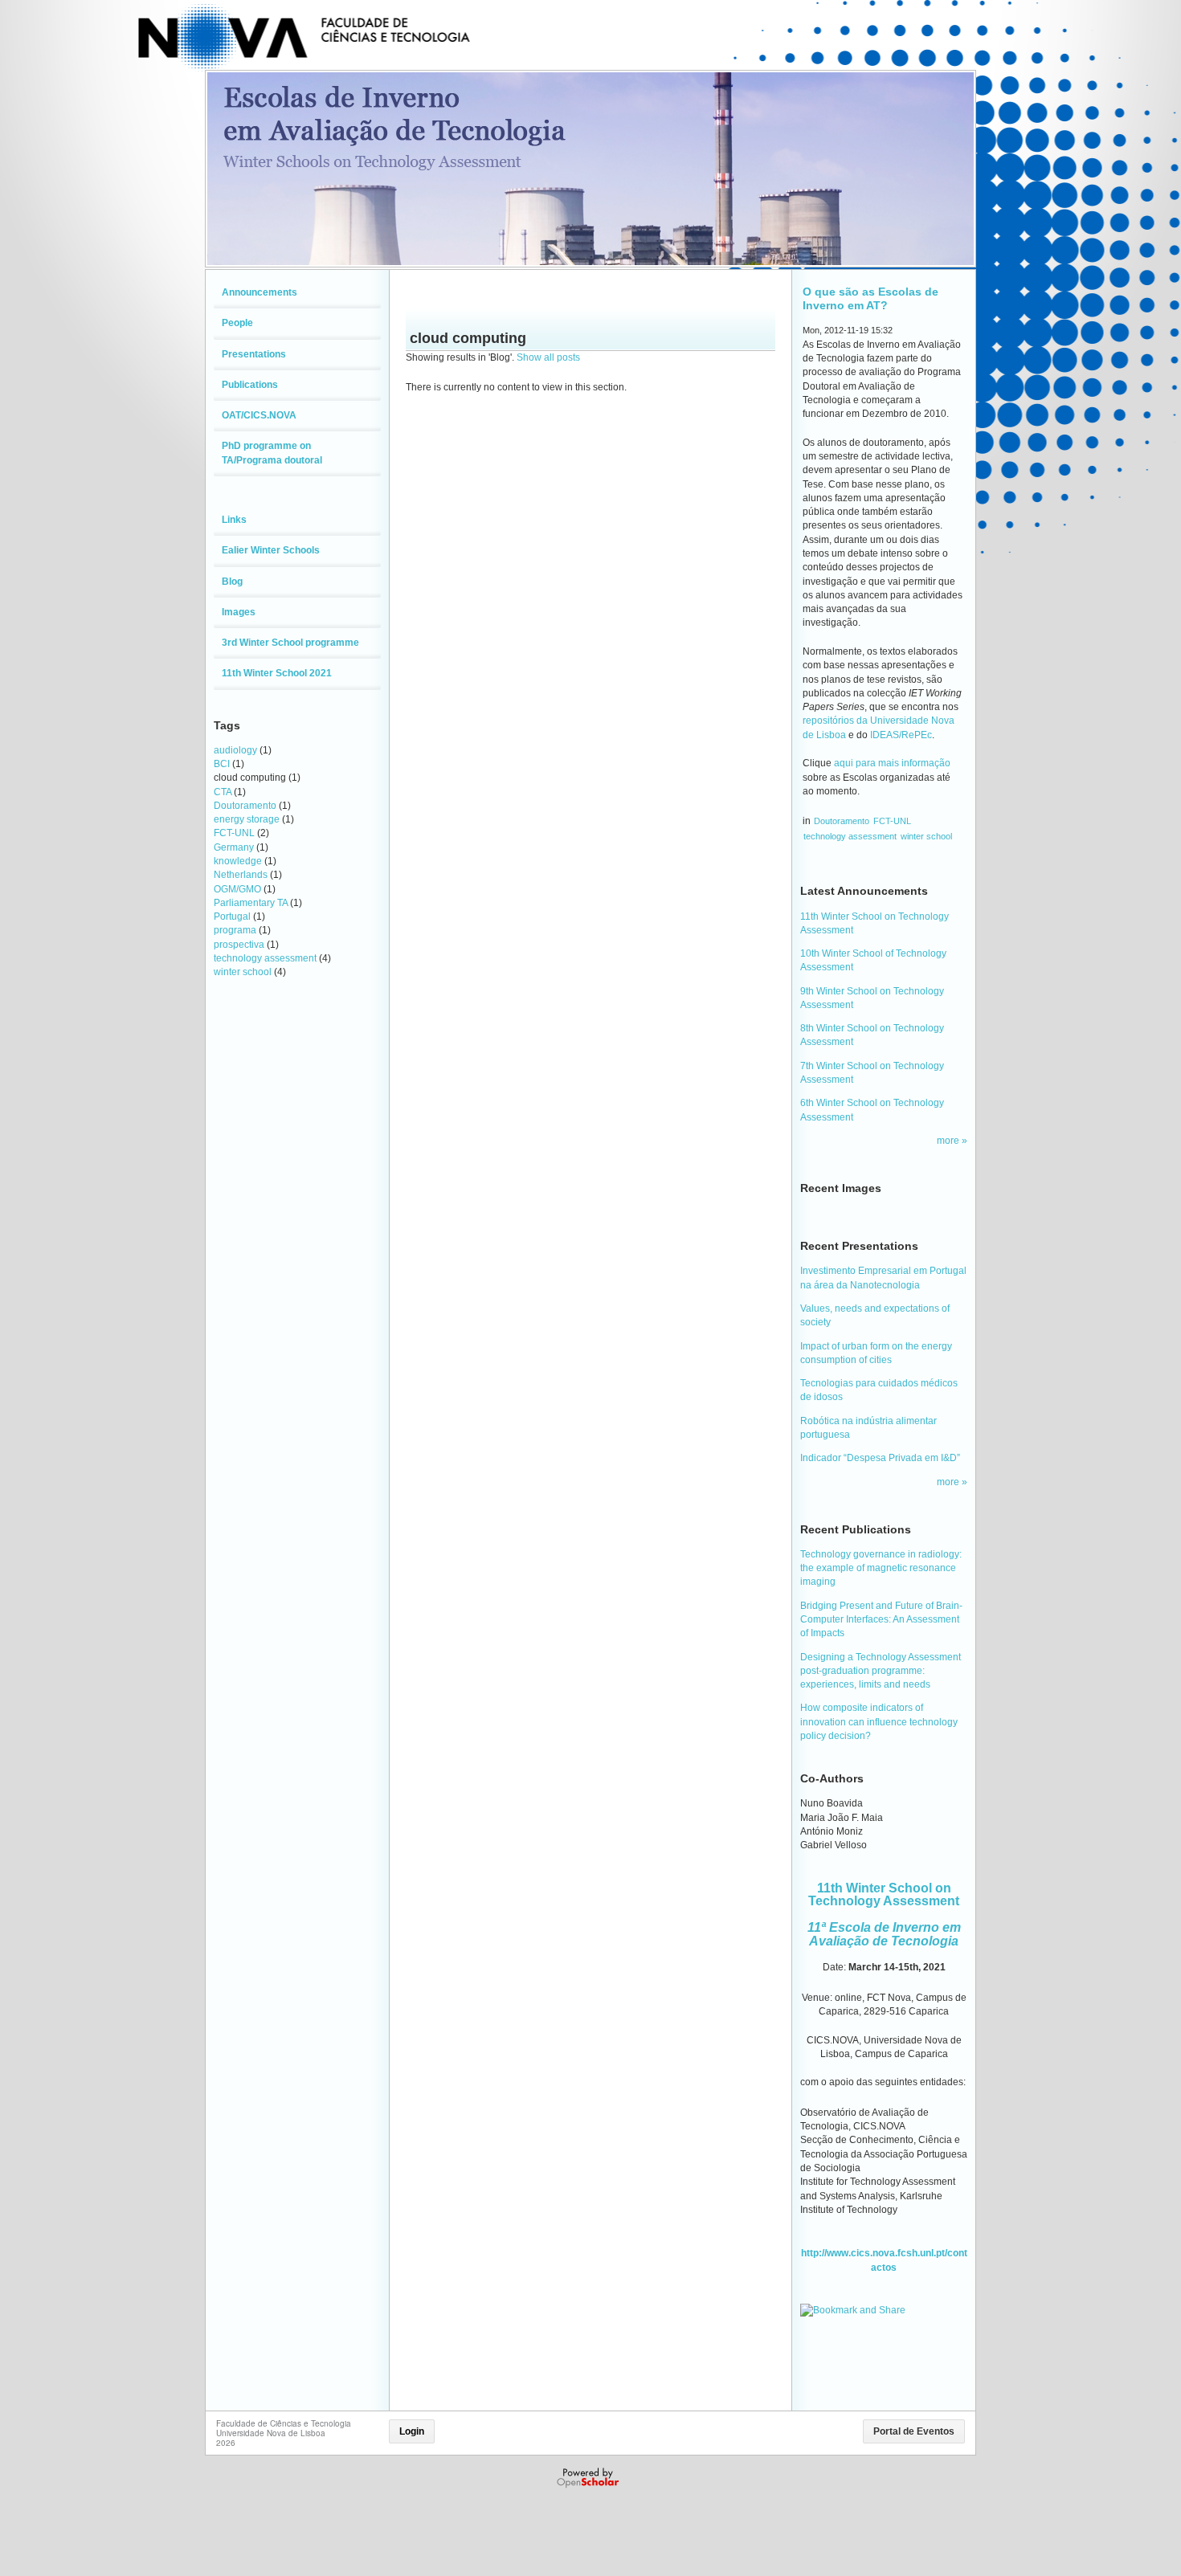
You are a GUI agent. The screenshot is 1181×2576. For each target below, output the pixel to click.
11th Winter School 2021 (277, 673)
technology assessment (265, 958)
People (237, 323)
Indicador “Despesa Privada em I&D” (880, 1458)
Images (239, 612)
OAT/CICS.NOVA (259, 415)
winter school (243, 972)
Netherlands (241, 875)
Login (412, 2431)
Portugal (232, 917)
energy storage (247, 819)
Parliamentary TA (251, 903)
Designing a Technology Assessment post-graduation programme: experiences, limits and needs (881, 1671)
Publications (250, 385)
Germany (234, 847)
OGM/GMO (237, 889)
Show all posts (548, 357)
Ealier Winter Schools (271, 550)
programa (235, 930)
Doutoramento (245, 806)
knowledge (238, 861)
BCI (222, 764)
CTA (223, 792)
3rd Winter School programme (290, 643)
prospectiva (239, 945)
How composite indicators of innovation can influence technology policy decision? (879, 1722)
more (949, 1141)
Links (234, 520)
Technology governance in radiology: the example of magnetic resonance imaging (881, 1568)
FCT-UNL (234, 833)
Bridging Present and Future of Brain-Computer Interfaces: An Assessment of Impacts (881, 1620)
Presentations (254, 354)
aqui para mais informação (892, 763)
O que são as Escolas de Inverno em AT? (870, 298)
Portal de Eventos (914, 2431)
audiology (235, 750)
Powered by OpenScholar (589, 2478)
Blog (232, 582)
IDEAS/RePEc (901, 735)
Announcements (259, 292)
